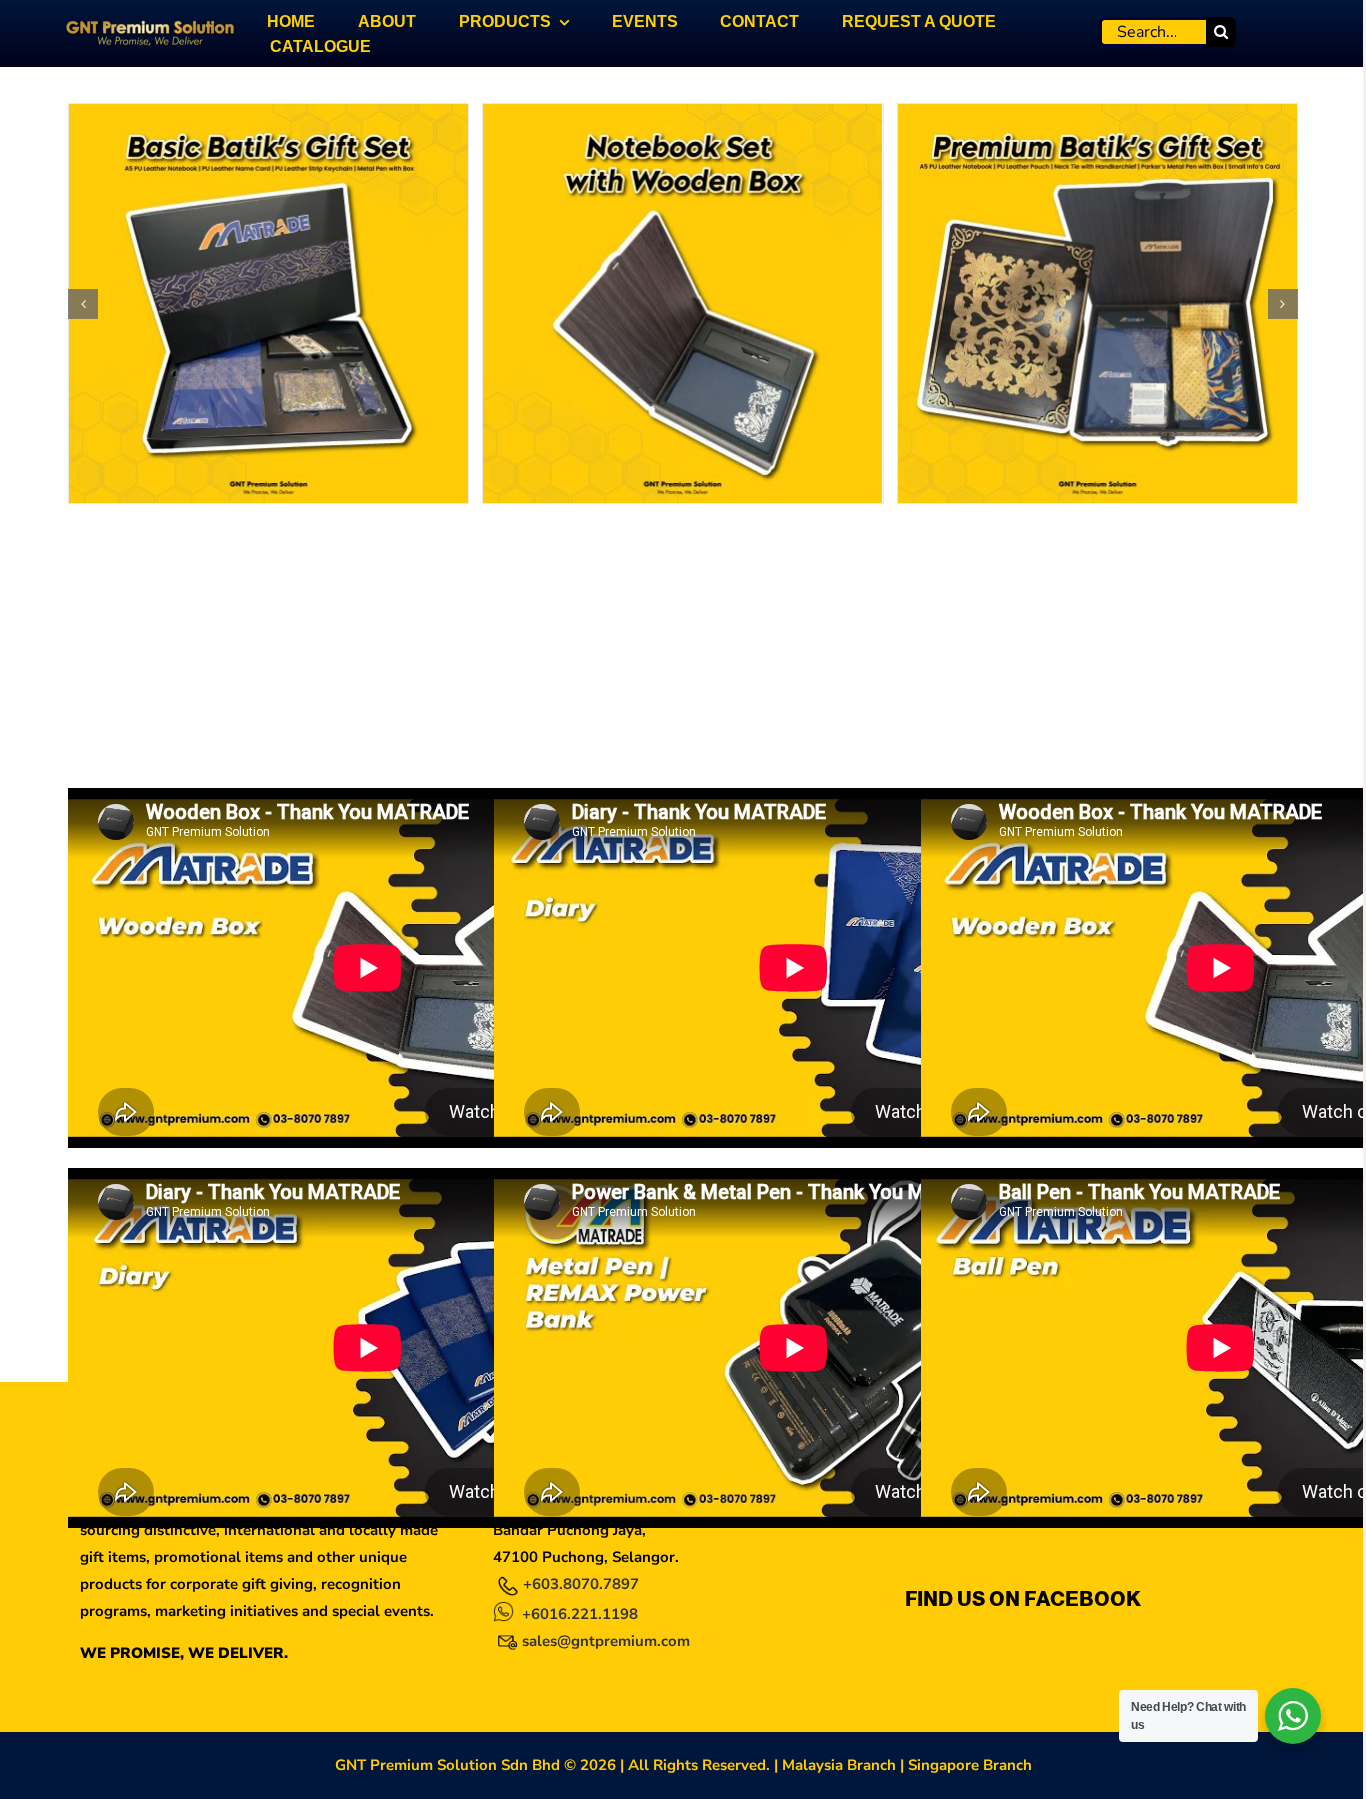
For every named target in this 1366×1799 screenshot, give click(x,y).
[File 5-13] (1097, 114)
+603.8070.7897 (581, 1584)
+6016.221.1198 (580, 1614)
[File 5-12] (682, 114)
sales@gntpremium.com (606, 1641)
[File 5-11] (268, 114)
